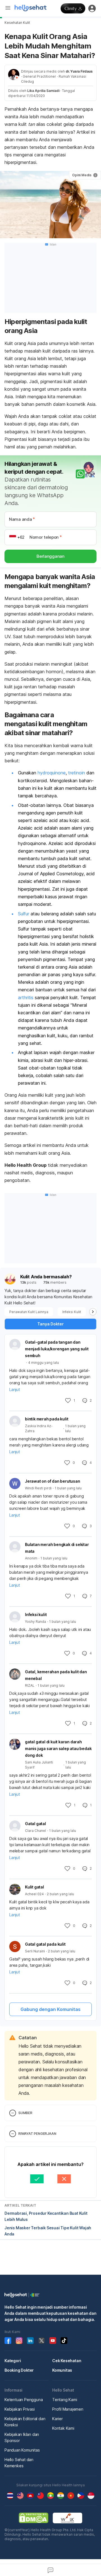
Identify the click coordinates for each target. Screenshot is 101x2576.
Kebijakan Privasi (20, 2409)
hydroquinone (52, 773)
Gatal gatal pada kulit (45, 1944)
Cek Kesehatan (67, 2361)
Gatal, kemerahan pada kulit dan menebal (56, 1675)
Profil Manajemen (68, 2409)
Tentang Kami (65, 2400)
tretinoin (77, 773)
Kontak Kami (63, 2428)
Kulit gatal (35, 1887)
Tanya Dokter (50, 1324)
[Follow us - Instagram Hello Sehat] (19, 2341)
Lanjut (15, 1389)
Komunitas (62, 2370)
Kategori (13, 2361)
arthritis (26, 997)
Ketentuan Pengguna (24, 2400)
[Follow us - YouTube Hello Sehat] (53, 2341)
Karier (58, 2419)
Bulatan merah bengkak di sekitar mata (57, 1548)
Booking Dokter (19, 2370)
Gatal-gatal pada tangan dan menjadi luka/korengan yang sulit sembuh (57, 1349)
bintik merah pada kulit (47, 1419)
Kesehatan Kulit (17, 23)
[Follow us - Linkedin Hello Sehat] (30, 2341)
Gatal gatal (35, 1824)
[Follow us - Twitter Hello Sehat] (42, 2341)
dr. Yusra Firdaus (79, 71)
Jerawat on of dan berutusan (53, 1481)
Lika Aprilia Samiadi (43, 91)
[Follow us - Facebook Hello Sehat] (8, 2341)
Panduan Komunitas (22, 2450)
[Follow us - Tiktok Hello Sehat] (64, 2341)
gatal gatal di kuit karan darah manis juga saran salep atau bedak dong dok (58, 1748)
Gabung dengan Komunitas (50, 2009)
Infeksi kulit (36, 1615)
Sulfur (24, 914)
